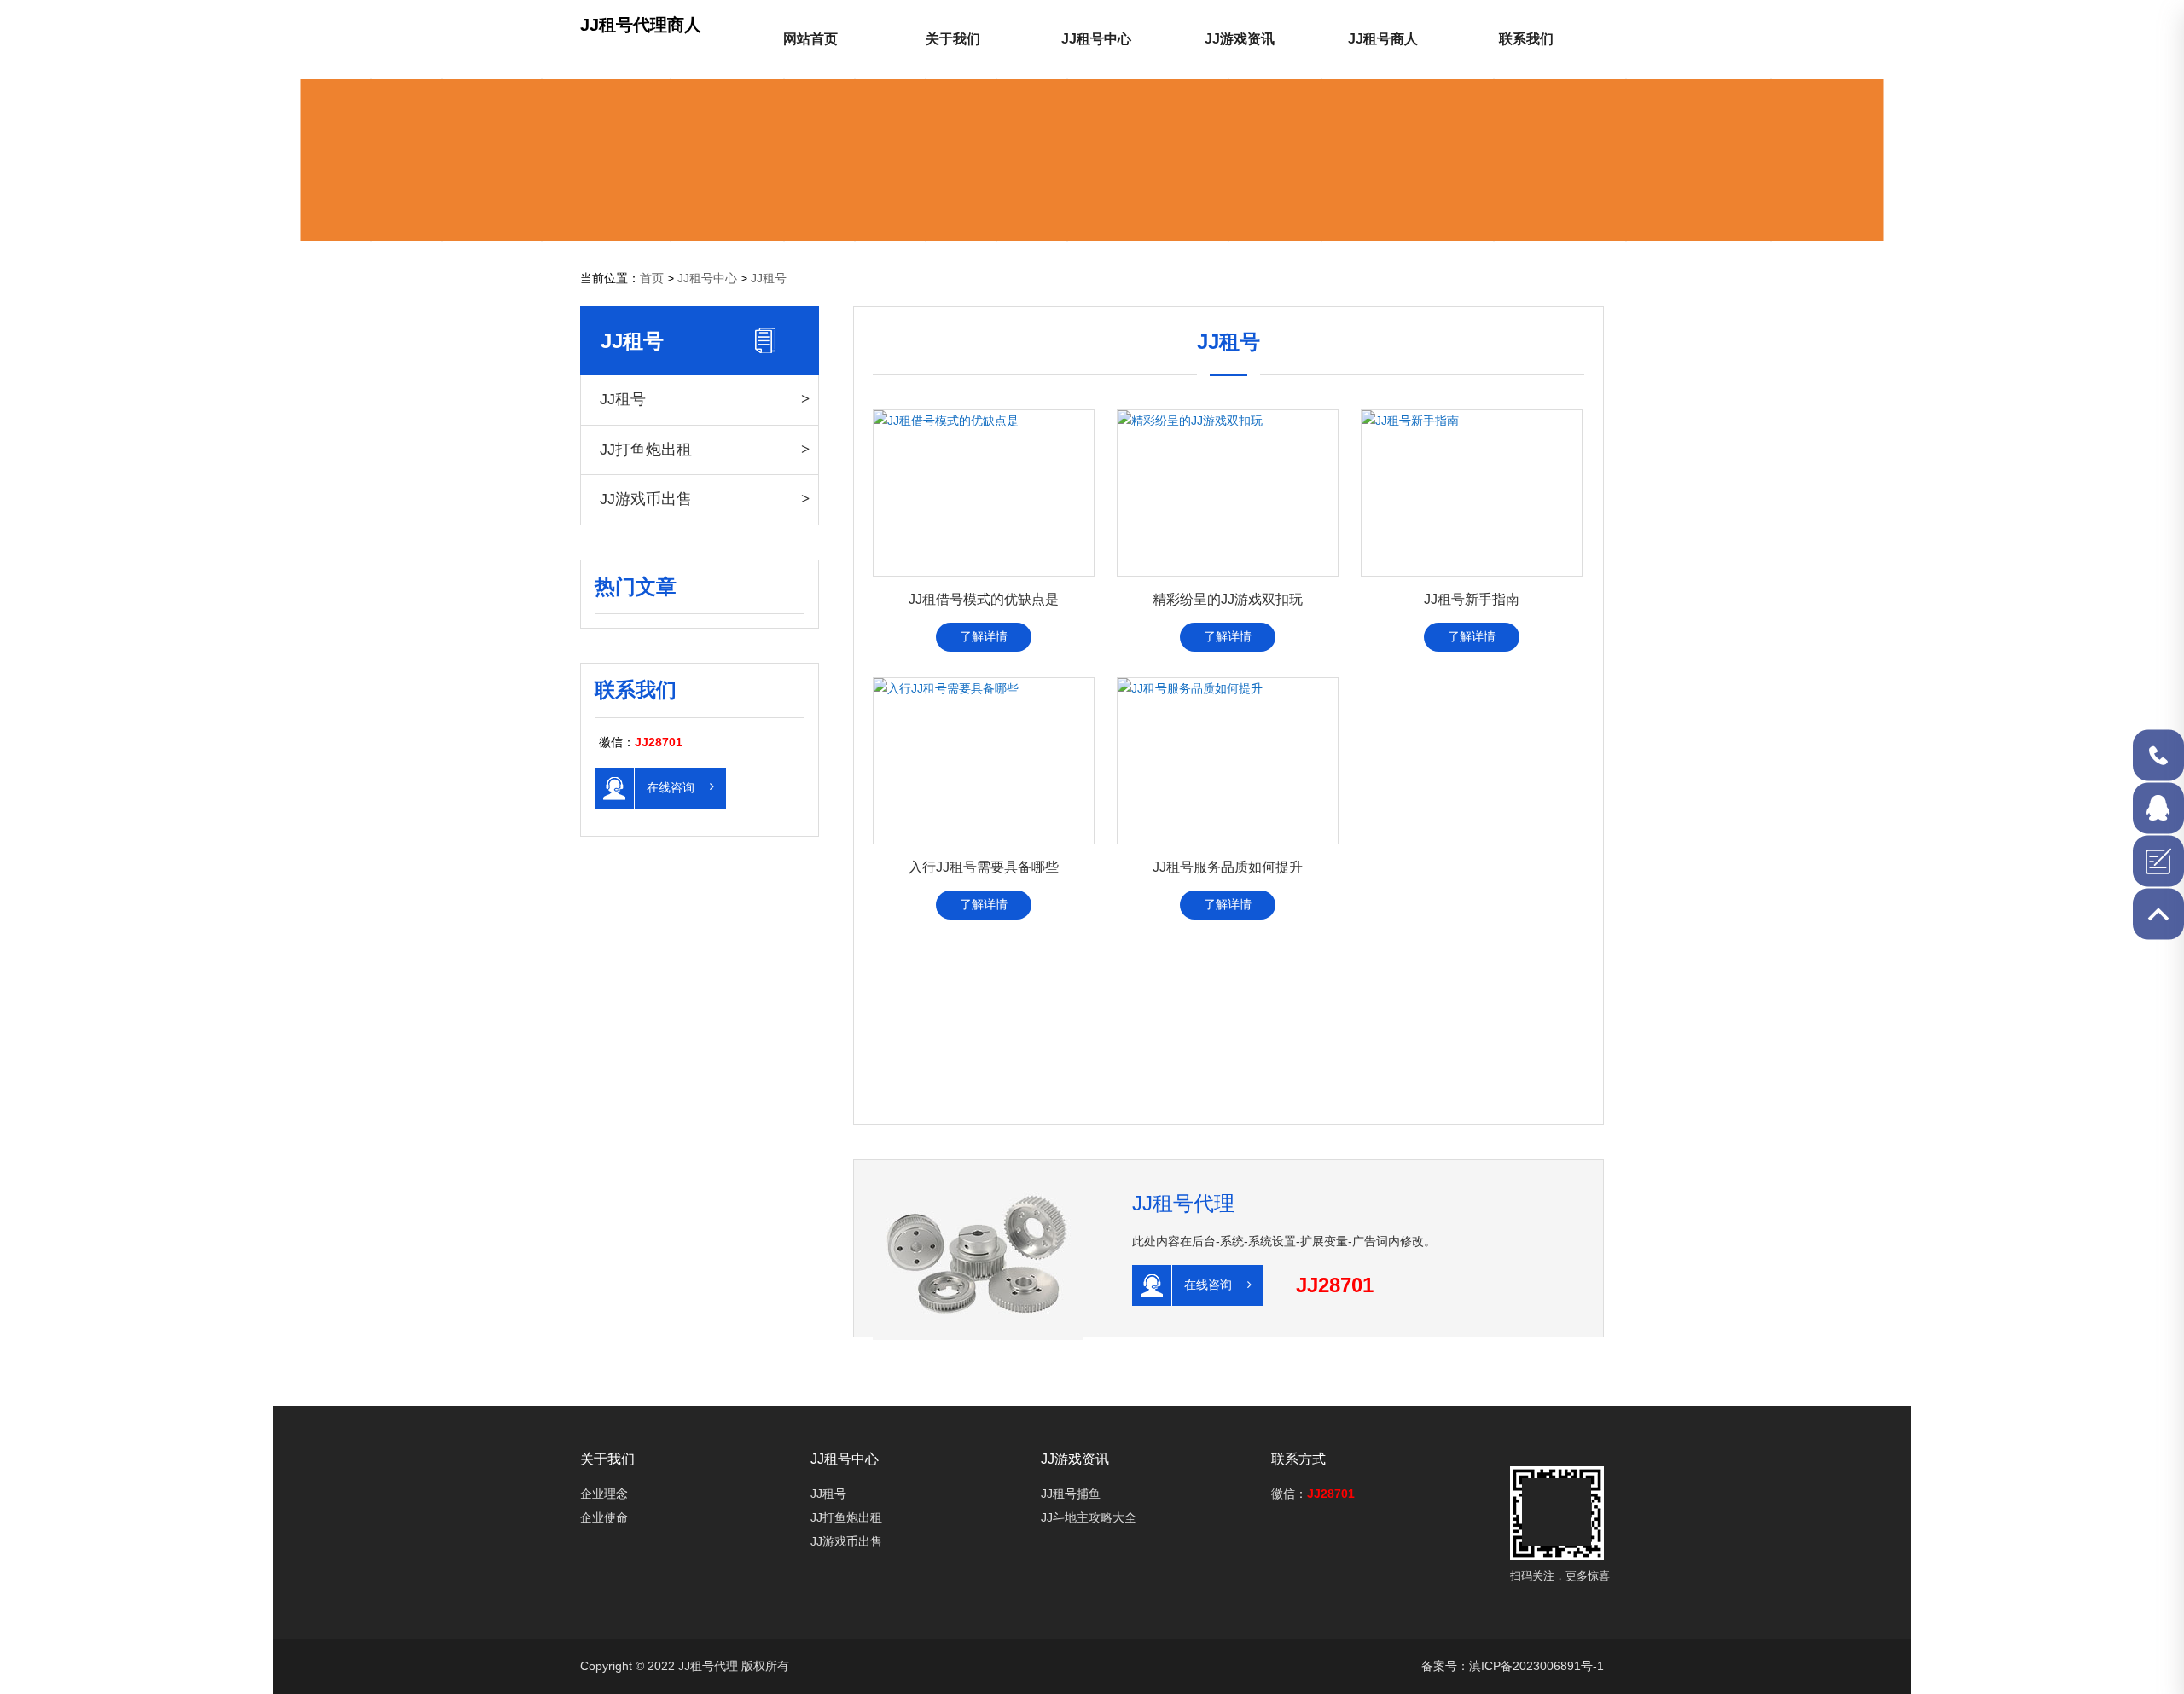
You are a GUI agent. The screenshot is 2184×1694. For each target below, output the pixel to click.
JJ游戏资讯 (1240, 39)
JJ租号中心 (1096, 39)
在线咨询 (672, 786)
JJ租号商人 (1383, 39)
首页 (652, 278)
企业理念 (604, 1494)
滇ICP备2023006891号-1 (1536, 1666)
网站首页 (810, 39)
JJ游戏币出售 (646, 499)
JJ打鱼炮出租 (646, 450)
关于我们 (953, 39)
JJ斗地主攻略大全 (1089, 1517)
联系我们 (1526, 39)
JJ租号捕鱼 (1071, 1494)
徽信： (1313, 1494)
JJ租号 (769, 278)
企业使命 (604, 1517)
